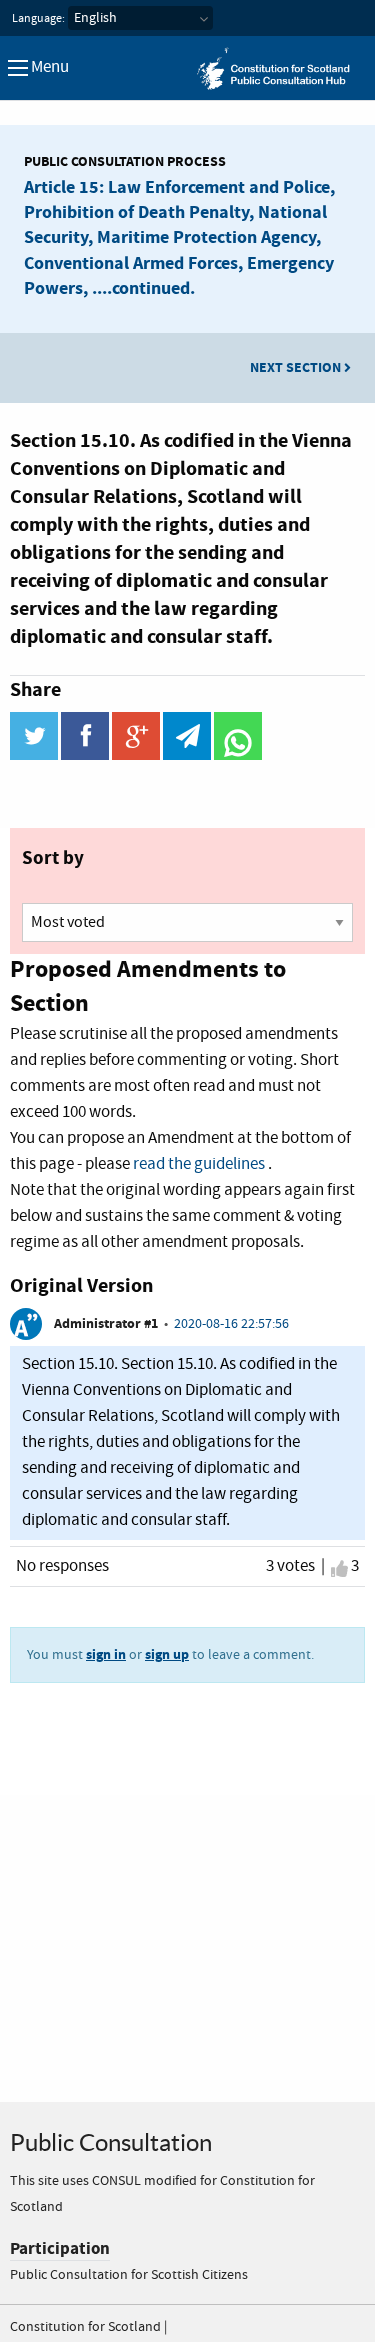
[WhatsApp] (238, 755)
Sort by (53, 858)
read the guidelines (199, 1164)
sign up (167, 1654)
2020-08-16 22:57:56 (231, 1324)
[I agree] (339, 1569)
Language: (38, 19)
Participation (60, 2248)
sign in (106, 1654)
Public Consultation (111, 2142)
